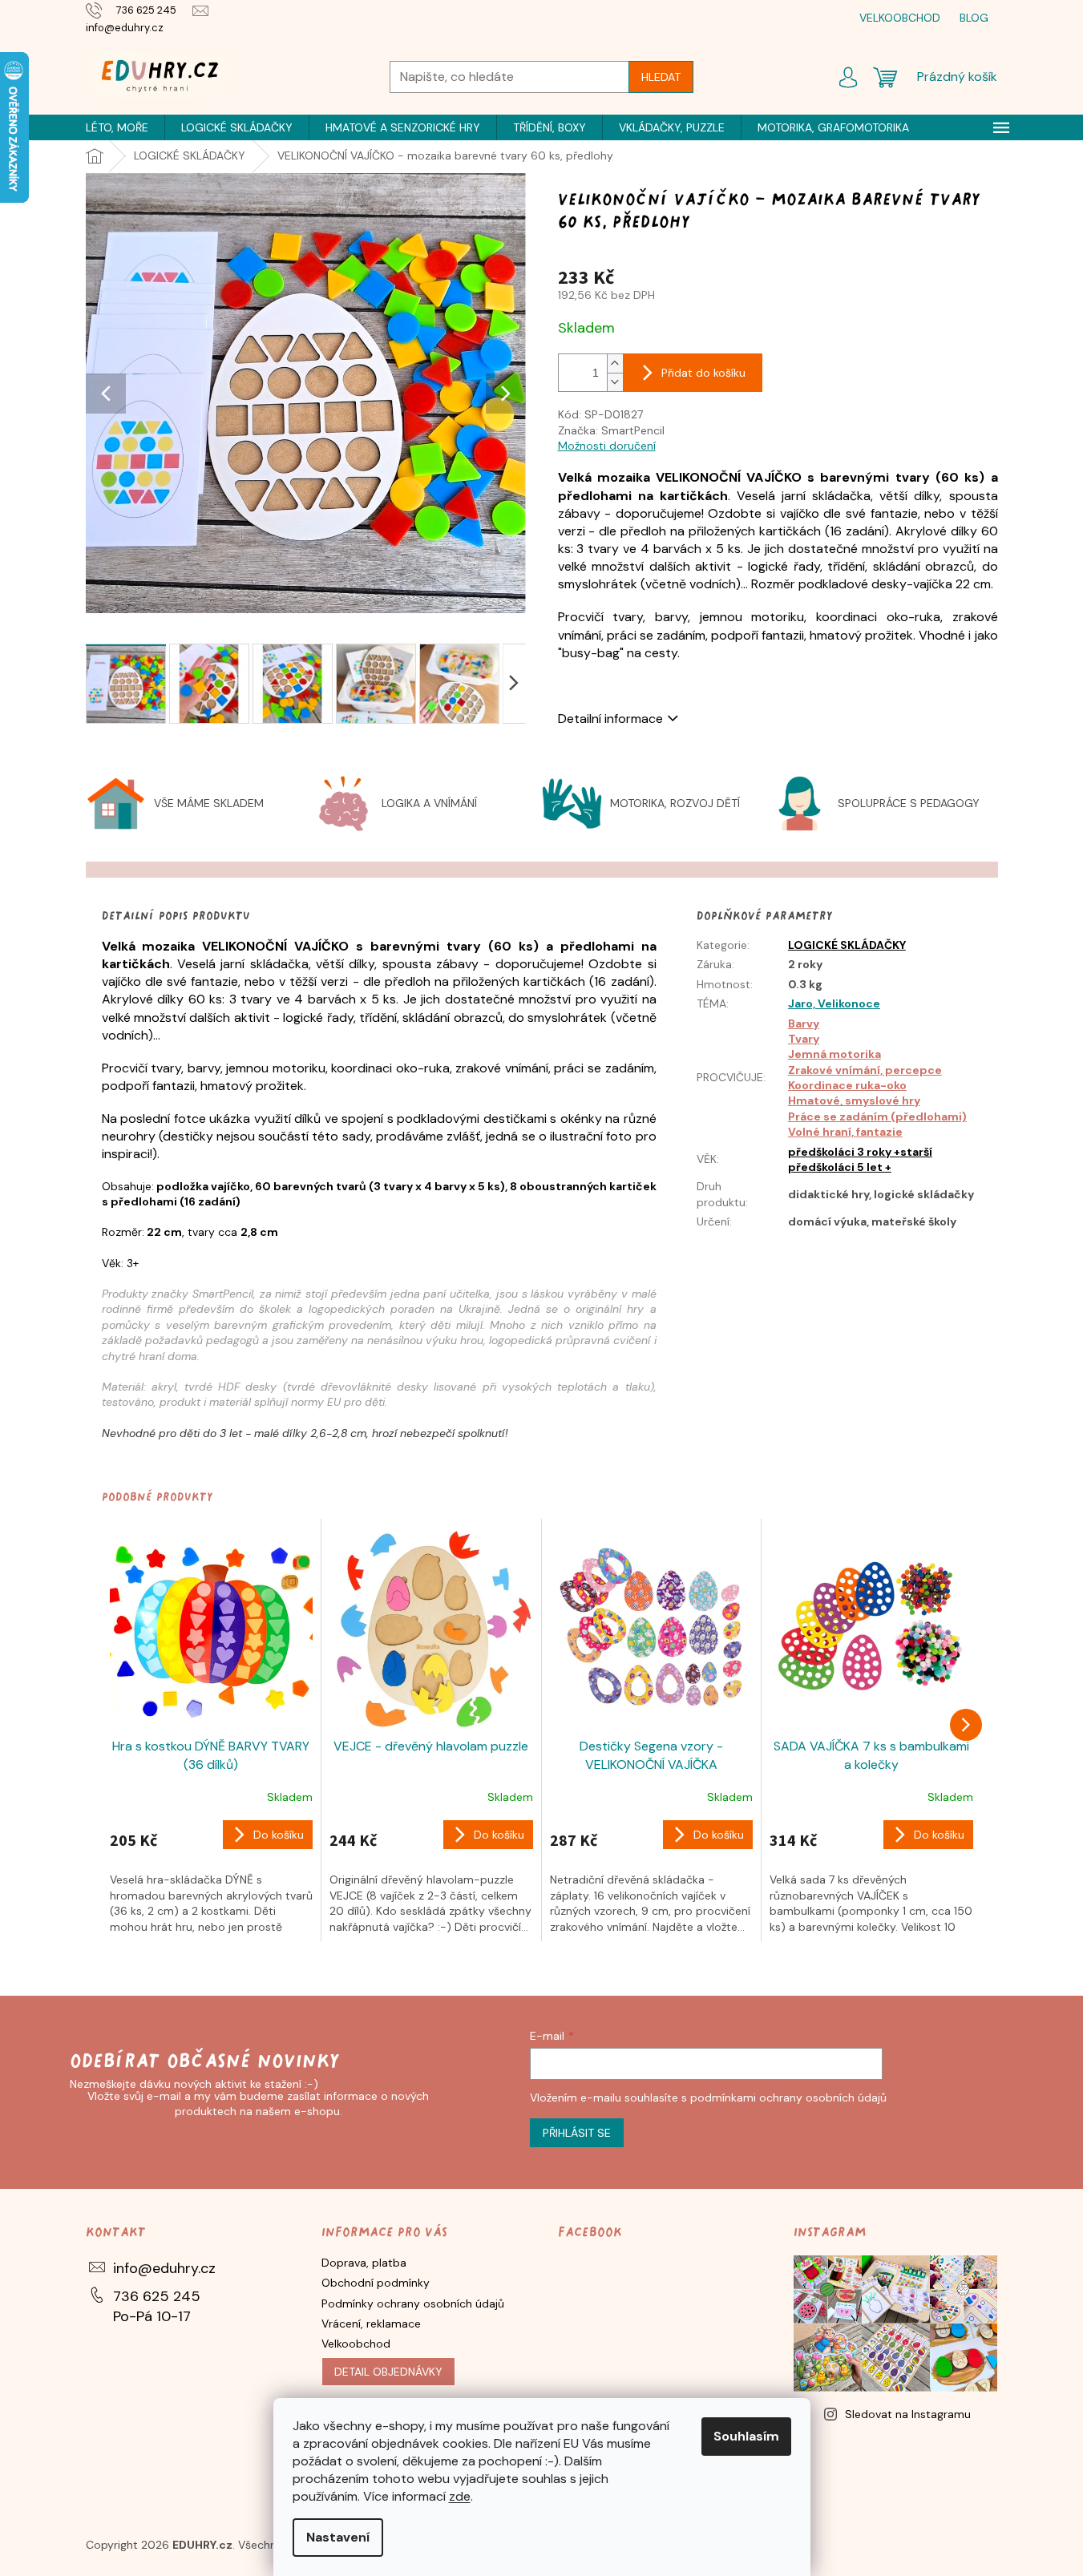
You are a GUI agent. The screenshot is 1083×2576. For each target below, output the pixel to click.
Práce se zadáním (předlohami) (877, 1116)
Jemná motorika (834, 1054)
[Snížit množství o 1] (615, 382)
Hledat (661, 77)
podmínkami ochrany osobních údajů (788, 2098)
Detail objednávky (388, 2372)
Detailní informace (610, 719)
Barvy (804, 1024)
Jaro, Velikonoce (834, 1003)
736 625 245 (157, 2296)
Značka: (611, 430)
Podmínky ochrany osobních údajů (413, 2303)
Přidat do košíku (703, 373)
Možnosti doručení (607, 446)
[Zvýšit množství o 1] (615, 363)
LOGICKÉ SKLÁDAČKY (847, 945)
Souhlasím (746, 2436)
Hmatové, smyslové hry (854, 1100)
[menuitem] (117, 127)
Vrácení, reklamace (371, 2324)
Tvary (804, 1039)
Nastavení (338, 2537)
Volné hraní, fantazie (845, 1132)
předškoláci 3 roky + (844, 1152)
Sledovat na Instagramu (908, 2414)
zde (460, 2496)
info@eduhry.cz (164, 2268)
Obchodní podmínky (376, 2283)
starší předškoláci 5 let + (860, 1159)
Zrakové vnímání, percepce (865, 1070)
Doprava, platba (364, 2263)
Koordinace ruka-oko (847, 1085)
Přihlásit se (577, 2133)
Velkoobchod (356, 2344)
